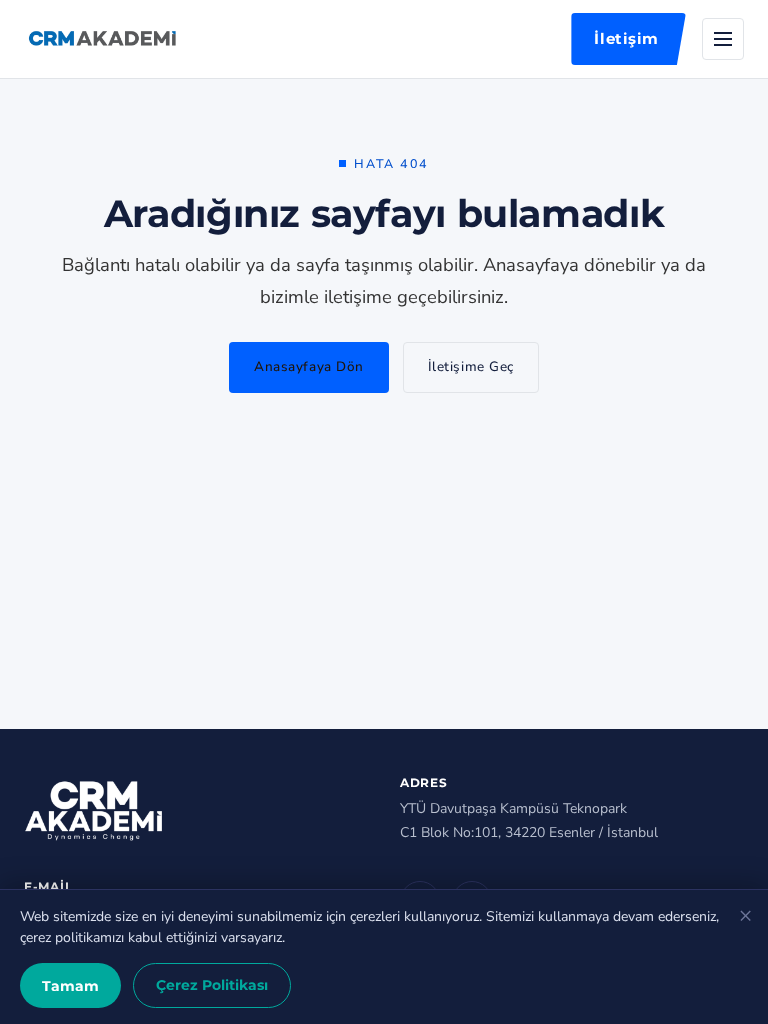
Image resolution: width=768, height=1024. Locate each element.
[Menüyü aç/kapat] (723, 39)
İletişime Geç (471, 366)
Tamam (70, 986)
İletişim (626, 39)
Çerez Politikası (212, 985)
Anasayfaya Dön (309, 366)
